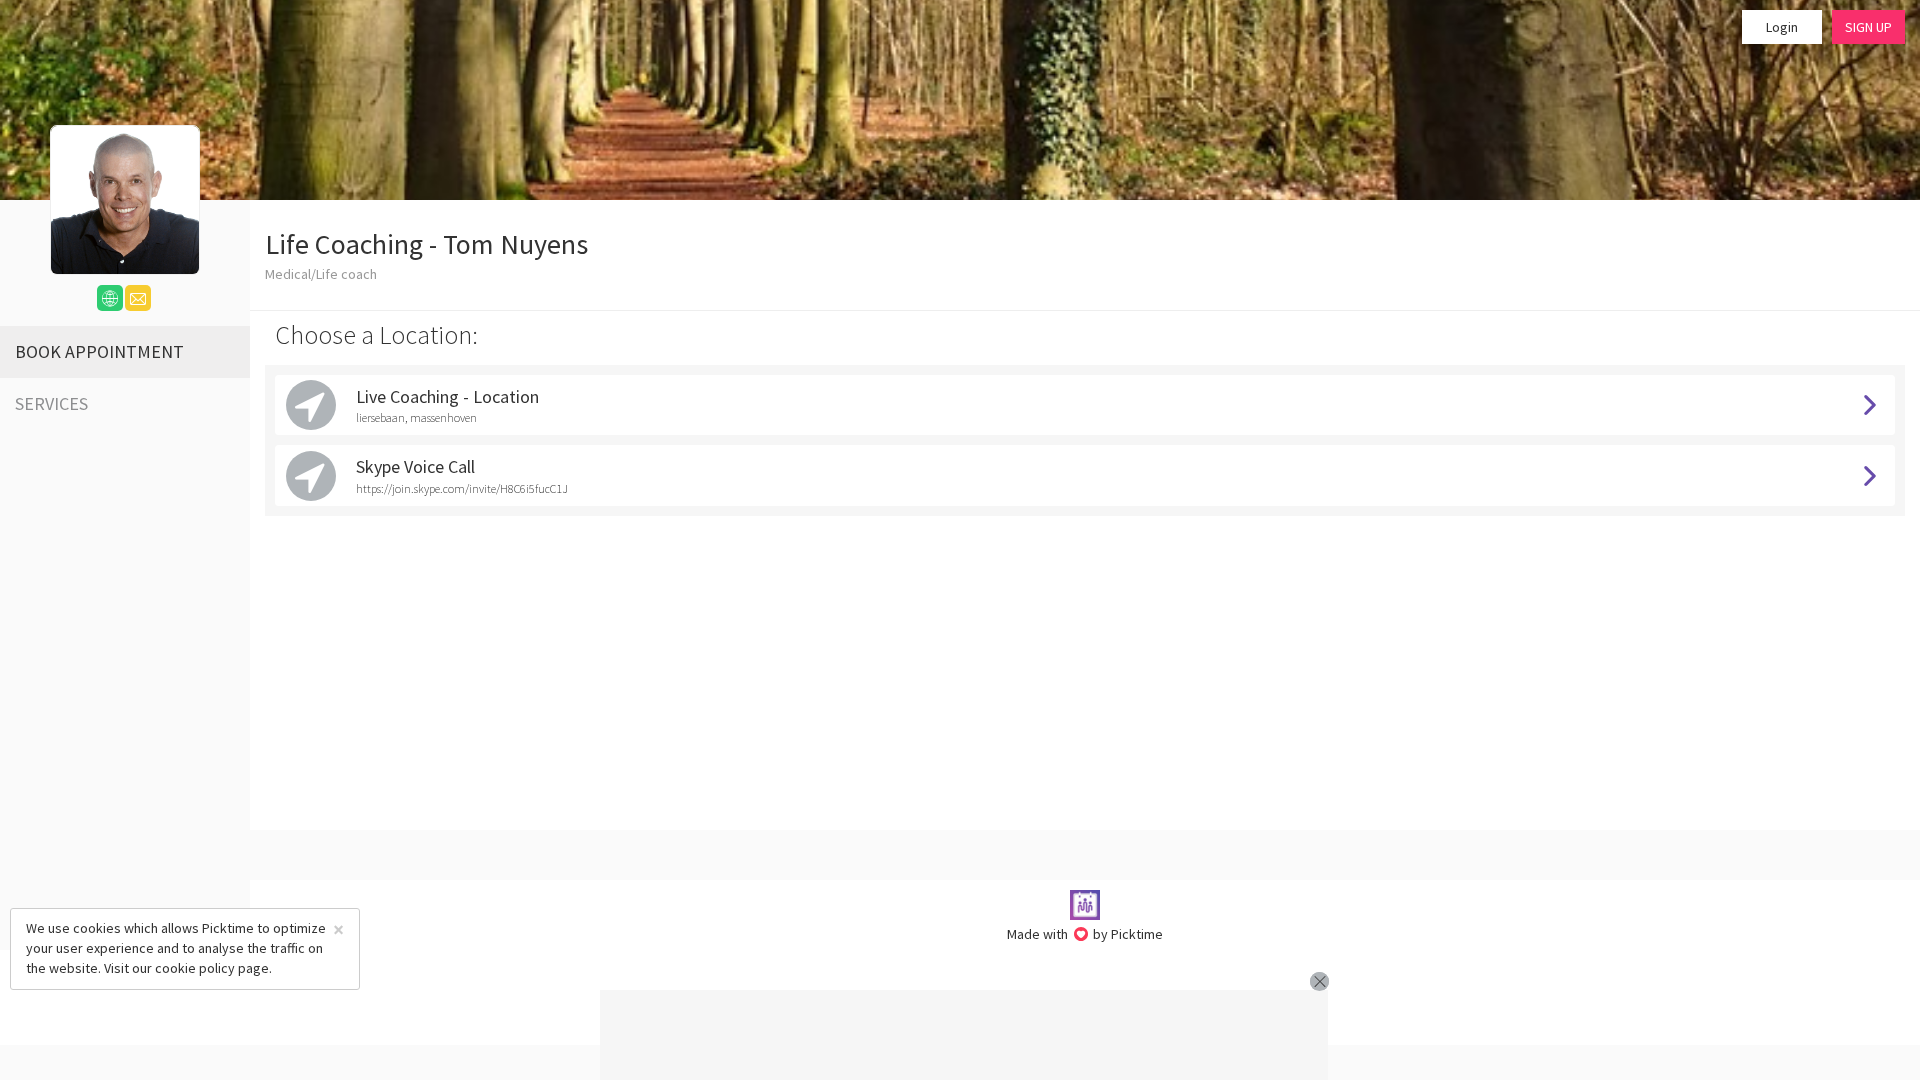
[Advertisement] (964, 1035)
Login (1782, 27)
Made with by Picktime (1085, 934)
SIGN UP (1868, 27)
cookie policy (195, 968)
